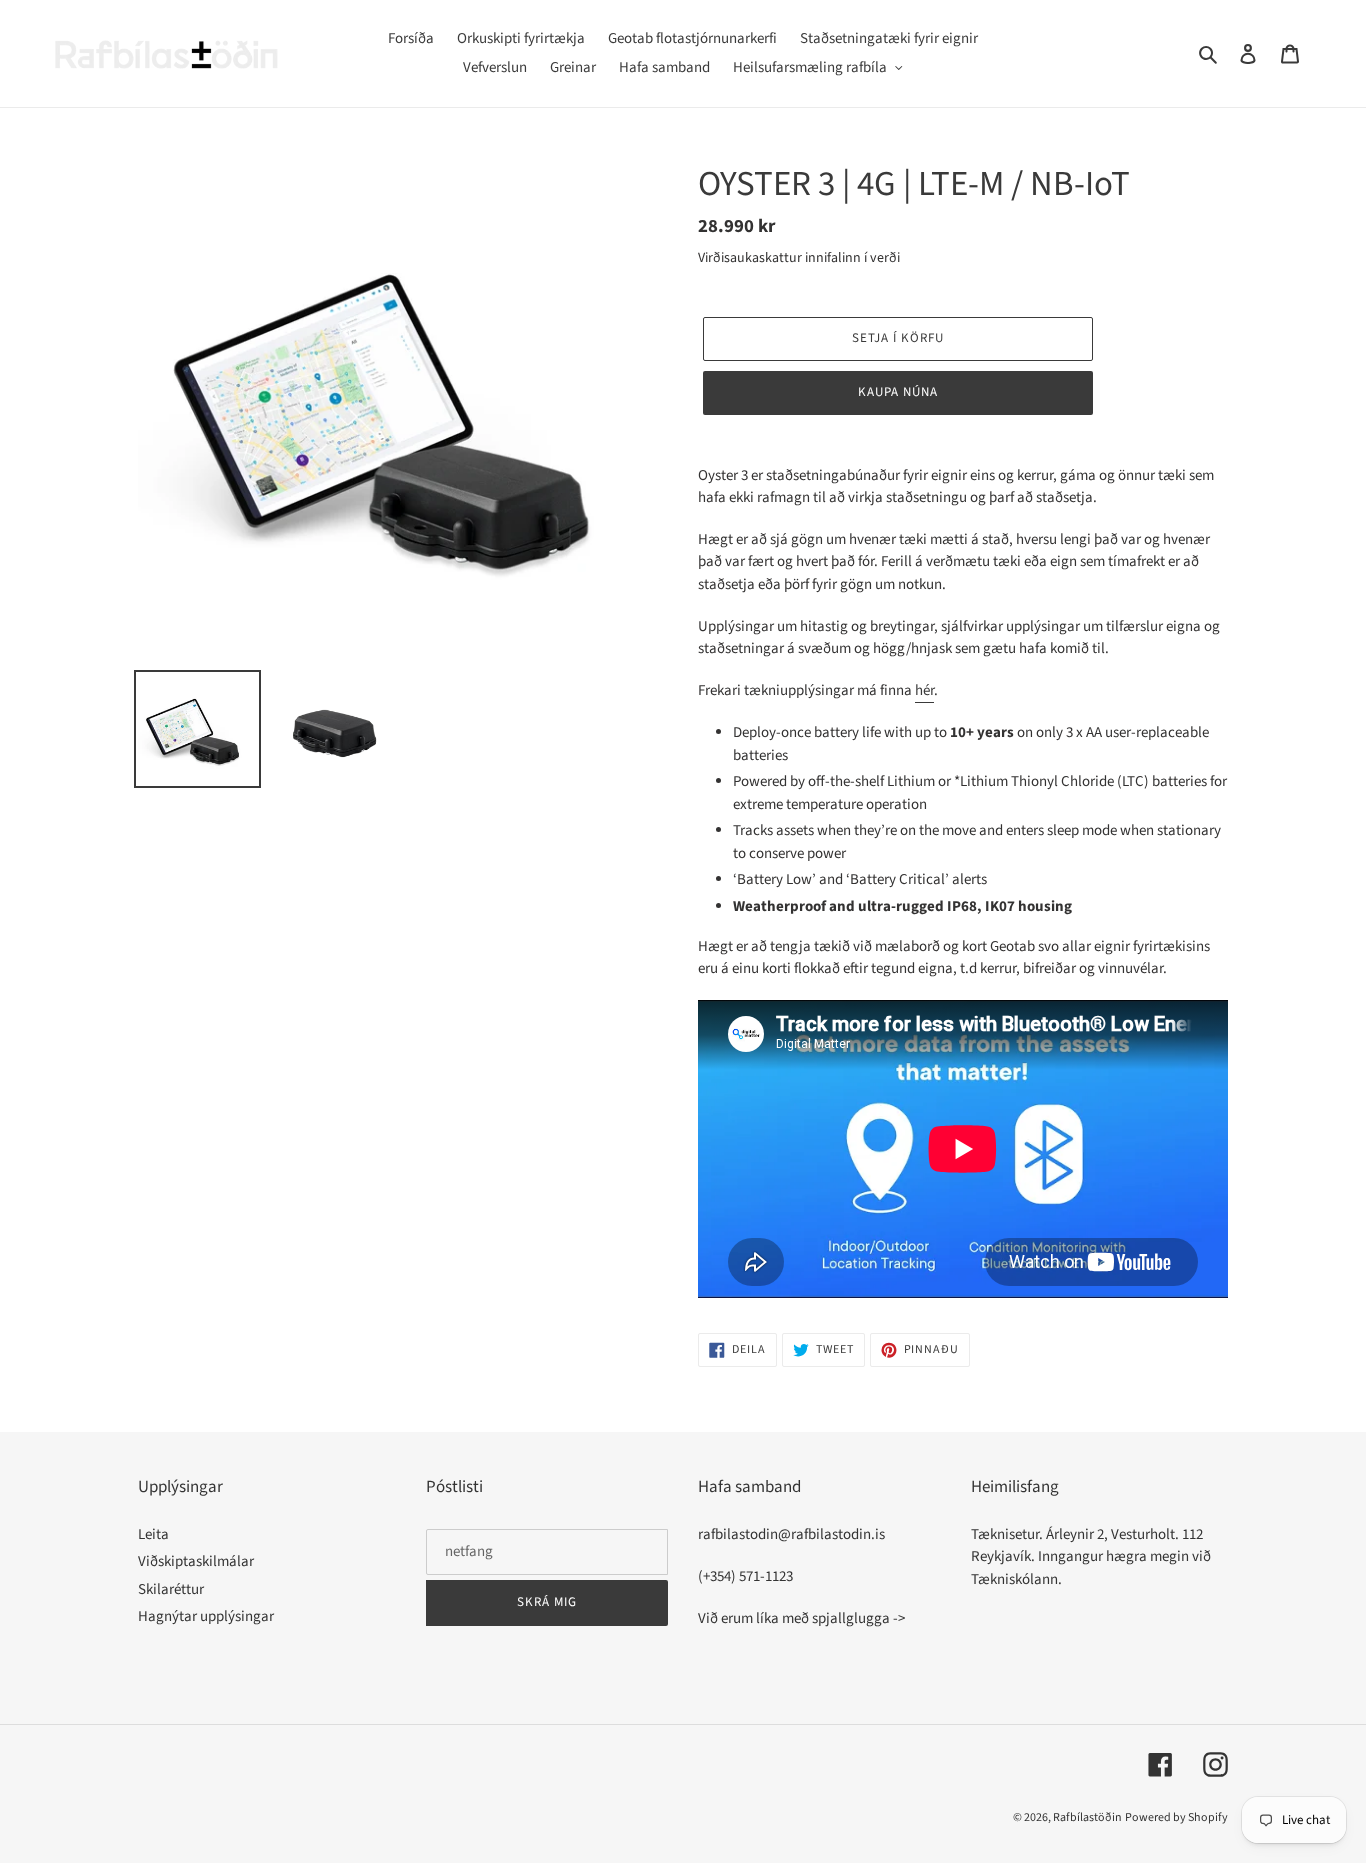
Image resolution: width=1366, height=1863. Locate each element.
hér (924, 690)
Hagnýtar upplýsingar (206, 1616)
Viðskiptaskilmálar (196, 1561)
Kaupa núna (898, 392)
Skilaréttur (171, 1589)
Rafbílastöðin (1087, 1817)
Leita (153, 1534)
